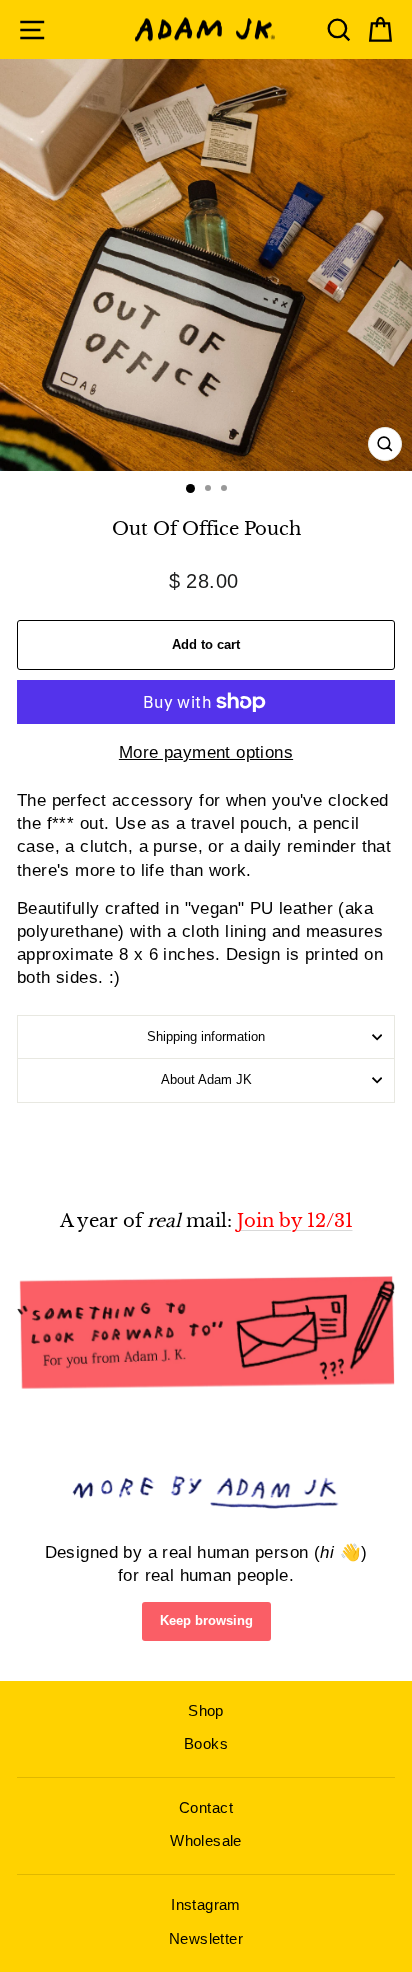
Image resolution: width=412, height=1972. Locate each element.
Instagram (206, 1904)
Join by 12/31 (295, 1221)
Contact (206, 1807)
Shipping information (206, 1036)
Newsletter (206, 1938)
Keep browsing (206, 1620)
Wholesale (206, 1840)
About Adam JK (206, 1079)
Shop (206, 1710)
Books (206, 1743)
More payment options (206, 752)
